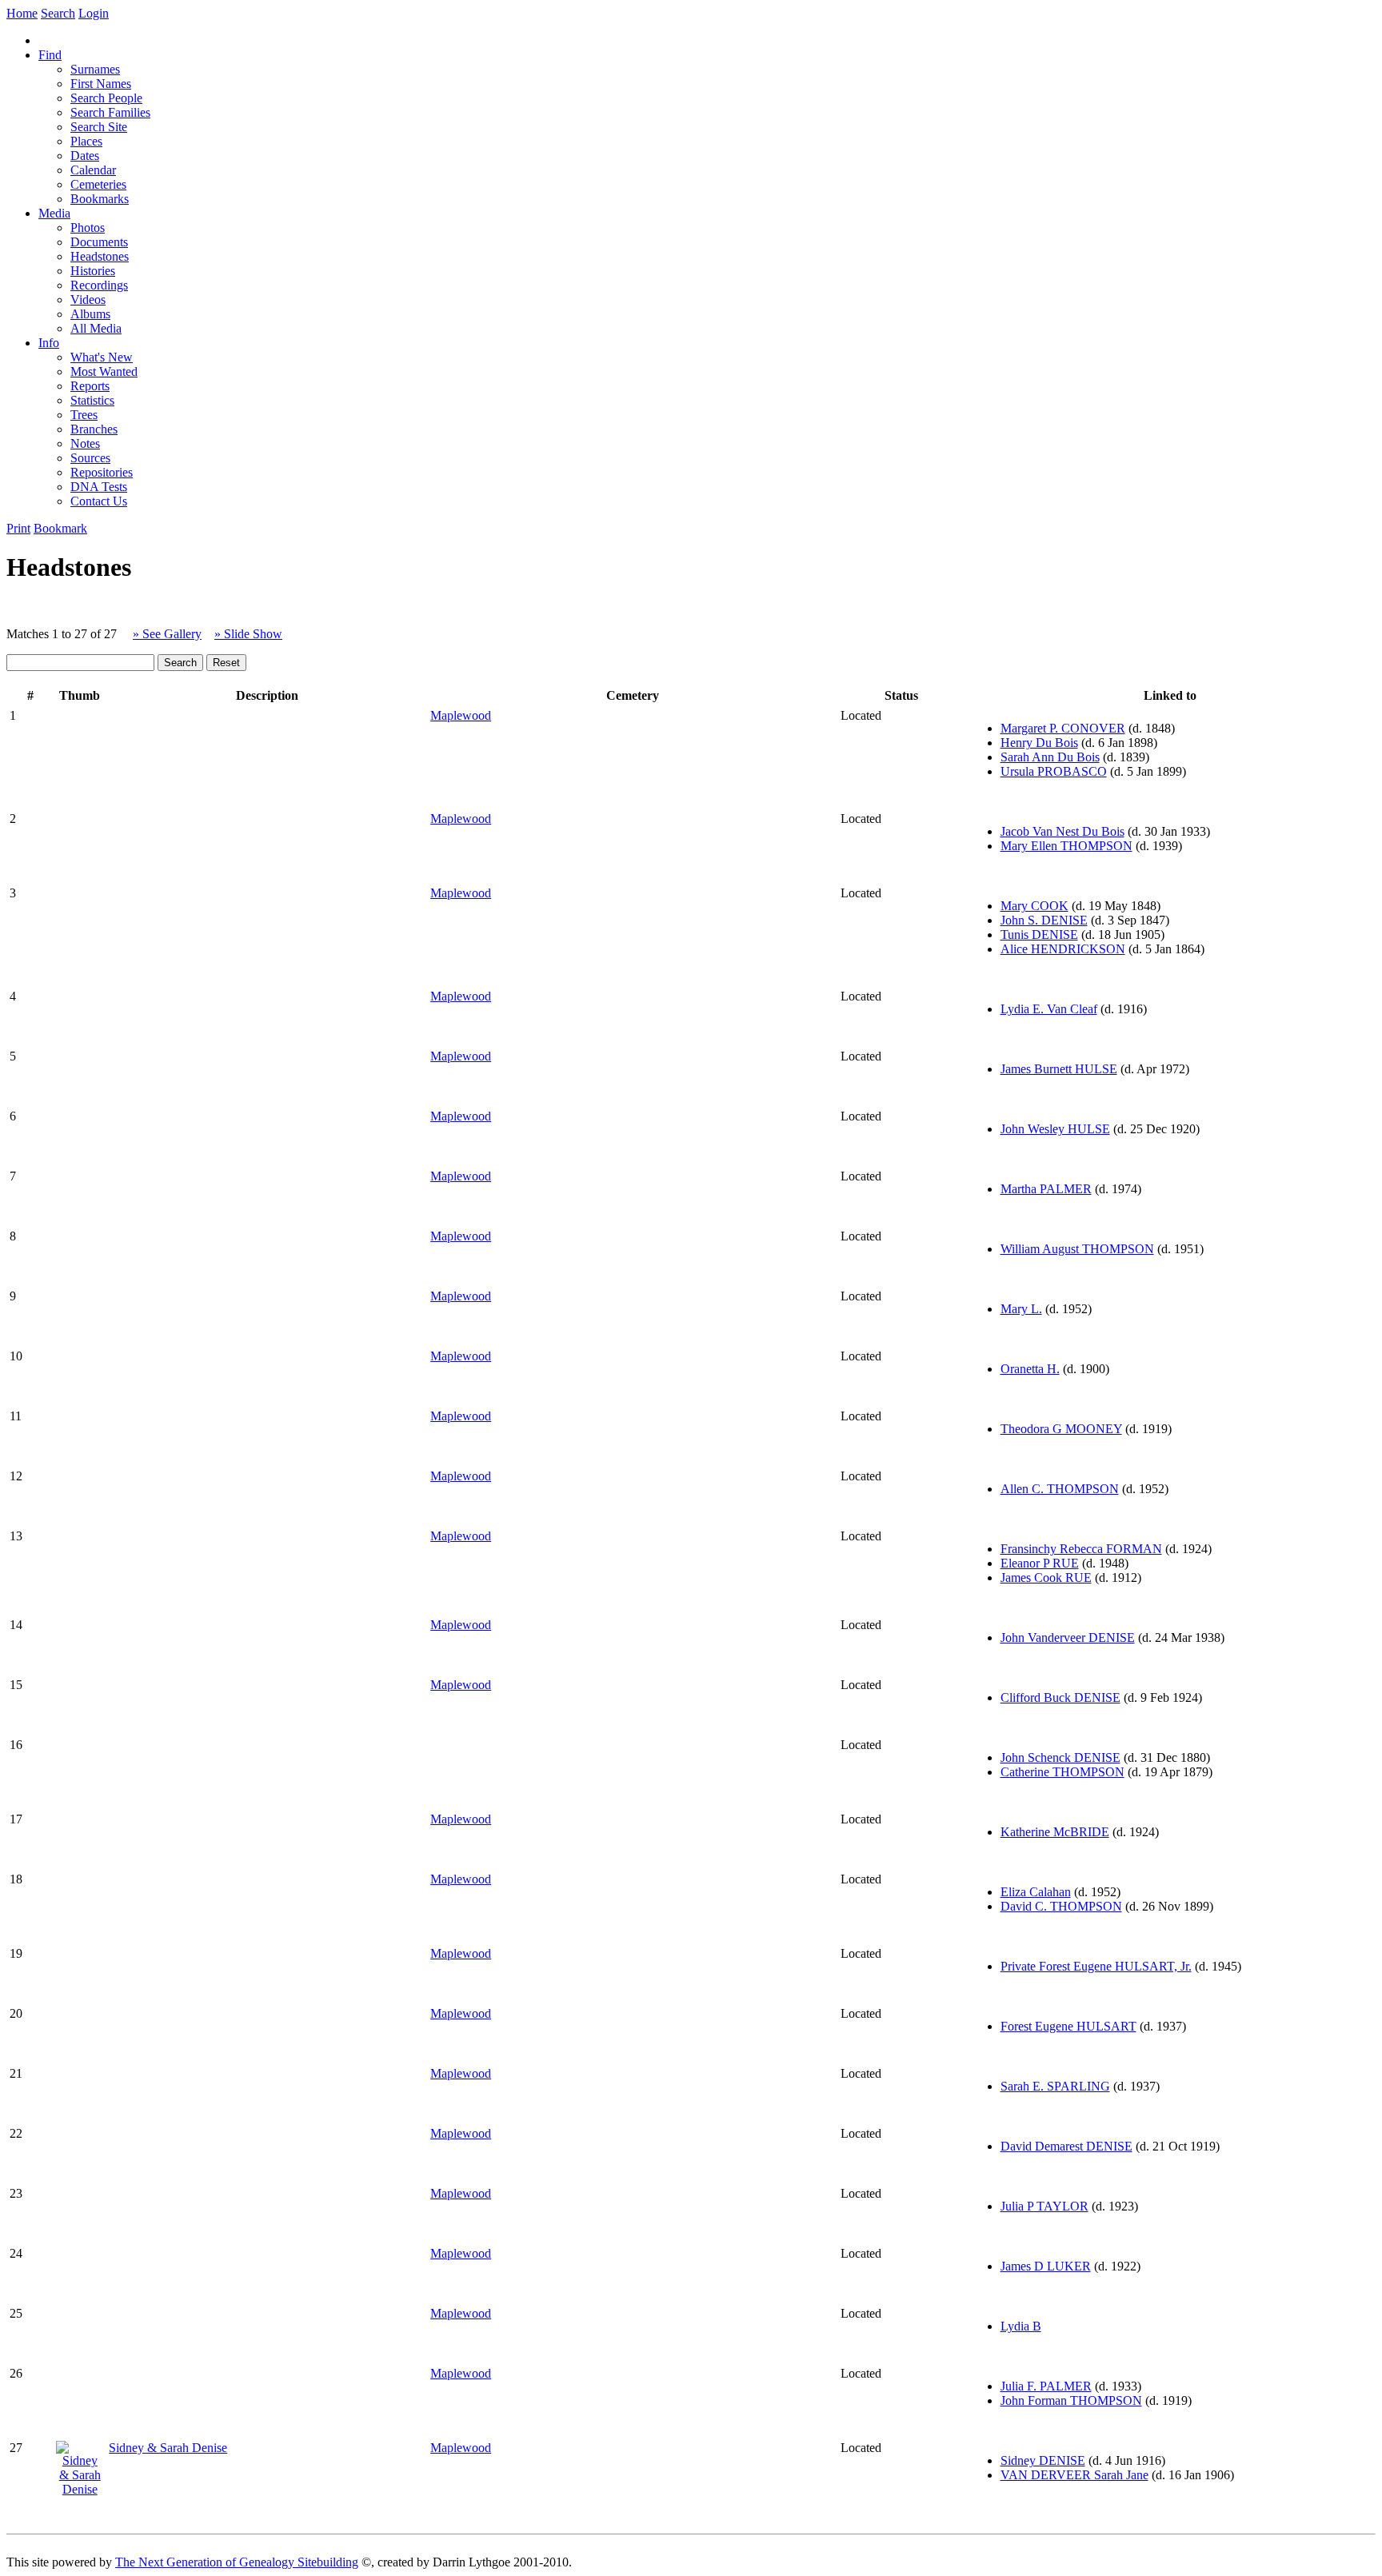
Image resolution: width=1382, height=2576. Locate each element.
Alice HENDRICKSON (1063, 949)
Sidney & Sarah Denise (168, 2448)
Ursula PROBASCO (1054, 771)
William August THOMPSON (1077, 1249)
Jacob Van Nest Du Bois (1062, 831)
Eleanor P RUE (1040, 1563)
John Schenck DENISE (1060, 1757)
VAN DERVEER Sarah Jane (1074, 2475)
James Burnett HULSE (1059, 1069)
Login (94, 13)
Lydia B (1021, 2326)
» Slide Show (248, 634)
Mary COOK (1035, 906)
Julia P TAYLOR (1044, 2206)
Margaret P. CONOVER (1063, 728)
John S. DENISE (1044, 920)
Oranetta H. (1030, 1369)
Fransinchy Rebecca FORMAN (1081, 1549)
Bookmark (60, 528)
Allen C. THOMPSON (1060, 1489)
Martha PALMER (1046, 1189)
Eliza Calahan (1036, 1892)
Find (50, 55)
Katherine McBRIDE (1055, 1832)
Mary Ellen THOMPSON (1066, 846)
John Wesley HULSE (1055, 1129)
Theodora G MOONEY (1061, 1429)
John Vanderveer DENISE (1068, 1637)
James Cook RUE (1046, 1578)
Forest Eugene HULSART (1068, 2026)
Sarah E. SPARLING (1055, 2086)
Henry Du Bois (1039, 743)
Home (22, 13)
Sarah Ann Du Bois (1050, 757)
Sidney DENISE (1043, 2460)
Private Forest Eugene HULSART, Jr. (1096, 1966)
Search (58, 13)
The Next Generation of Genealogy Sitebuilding (237, 2562)
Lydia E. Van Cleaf (1049, 1009)
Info (49, 343)
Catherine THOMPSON (1062, 1772)
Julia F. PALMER (1046, 2386)
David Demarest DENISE (1066, 2146)
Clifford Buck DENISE (1060, 1697)
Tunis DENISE (1039, 935)
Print (18, 528)
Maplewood (461, 715)
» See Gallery (167, 634)
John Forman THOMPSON (1071, 2400)
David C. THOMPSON (1061, 1906)
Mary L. (1021, 1309)
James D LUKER (1046, 2266)
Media (54, 213)
